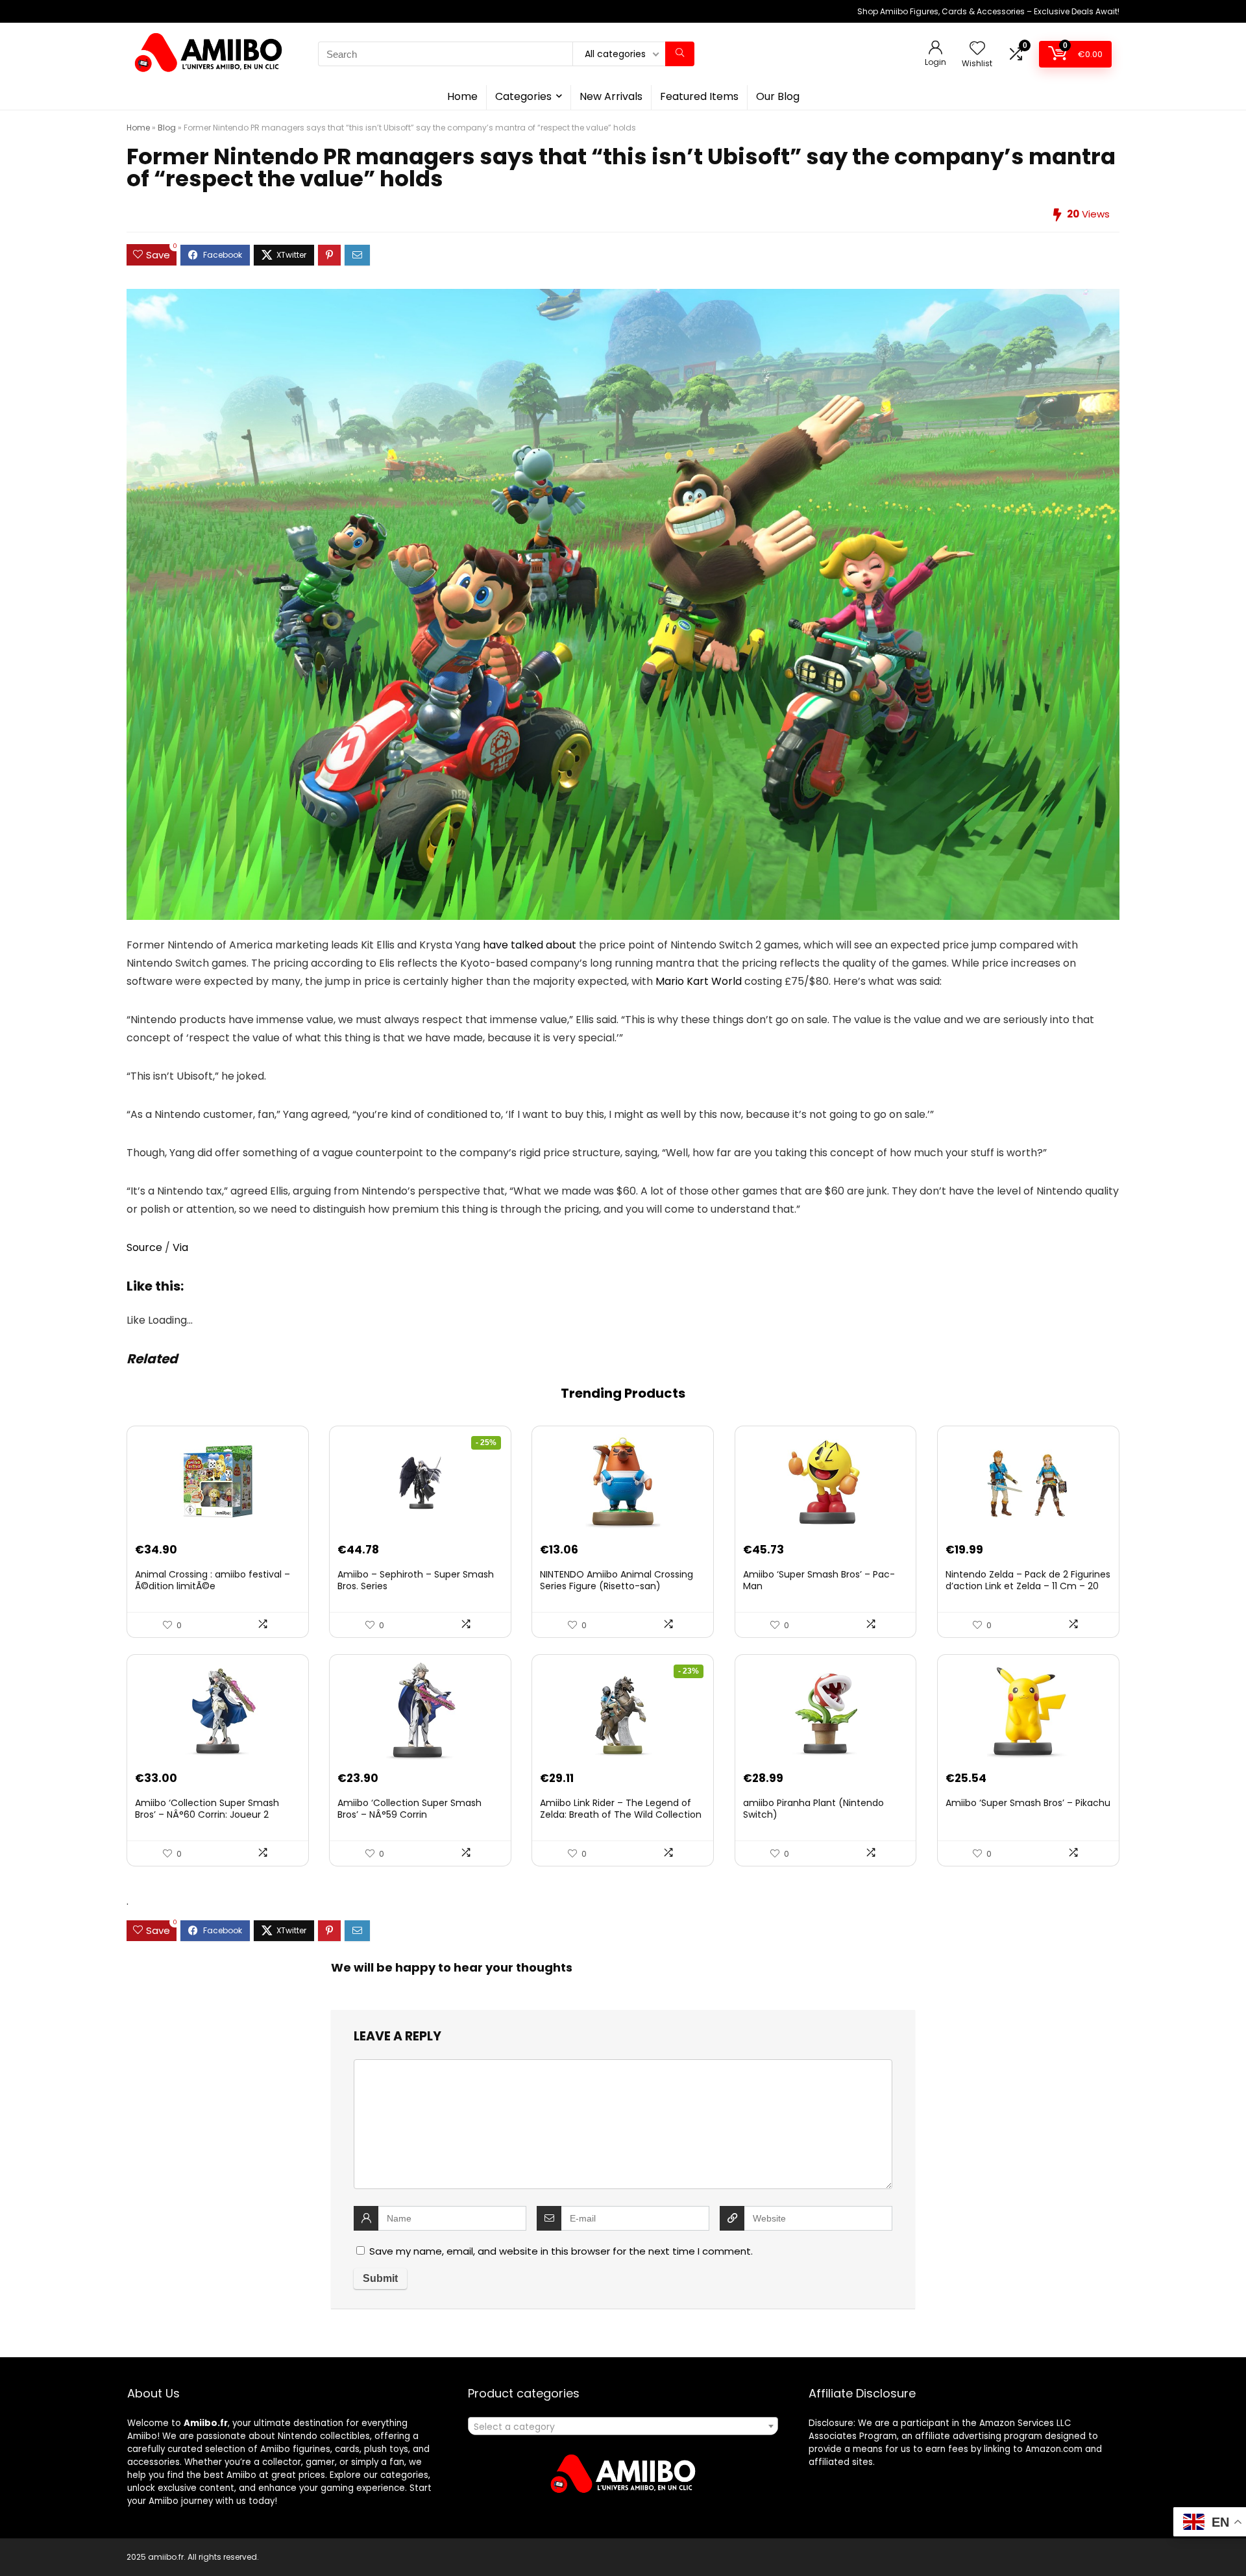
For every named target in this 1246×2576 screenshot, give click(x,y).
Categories (523, 96)
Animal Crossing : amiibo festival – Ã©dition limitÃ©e (213, 1580)
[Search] (680, 54)
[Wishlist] (977, 49)
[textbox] (623, 2427)
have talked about (530, 945)
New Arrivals (611, 96)
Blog (167, 128)
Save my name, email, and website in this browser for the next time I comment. (561, 2251)
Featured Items (699, 96)
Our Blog (778, 96)
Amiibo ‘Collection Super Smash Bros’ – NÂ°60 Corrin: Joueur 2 (207, 1809)
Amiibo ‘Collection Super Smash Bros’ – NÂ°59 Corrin (409, 1809)
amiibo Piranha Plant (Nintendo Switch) (813, 1809)
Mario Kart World (699, 981)
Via (180, 1247)
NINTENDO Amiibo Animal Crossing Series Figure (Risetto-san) (617, 1580)
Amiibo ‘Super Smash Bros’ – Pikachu (1028, 1803)
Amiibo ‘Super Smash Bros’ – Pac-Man (819, 1580)
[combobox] (623, 2426)
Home (462, 96)
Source (144, 1247)
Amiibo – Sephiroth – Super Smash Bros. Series (416, 1580)
